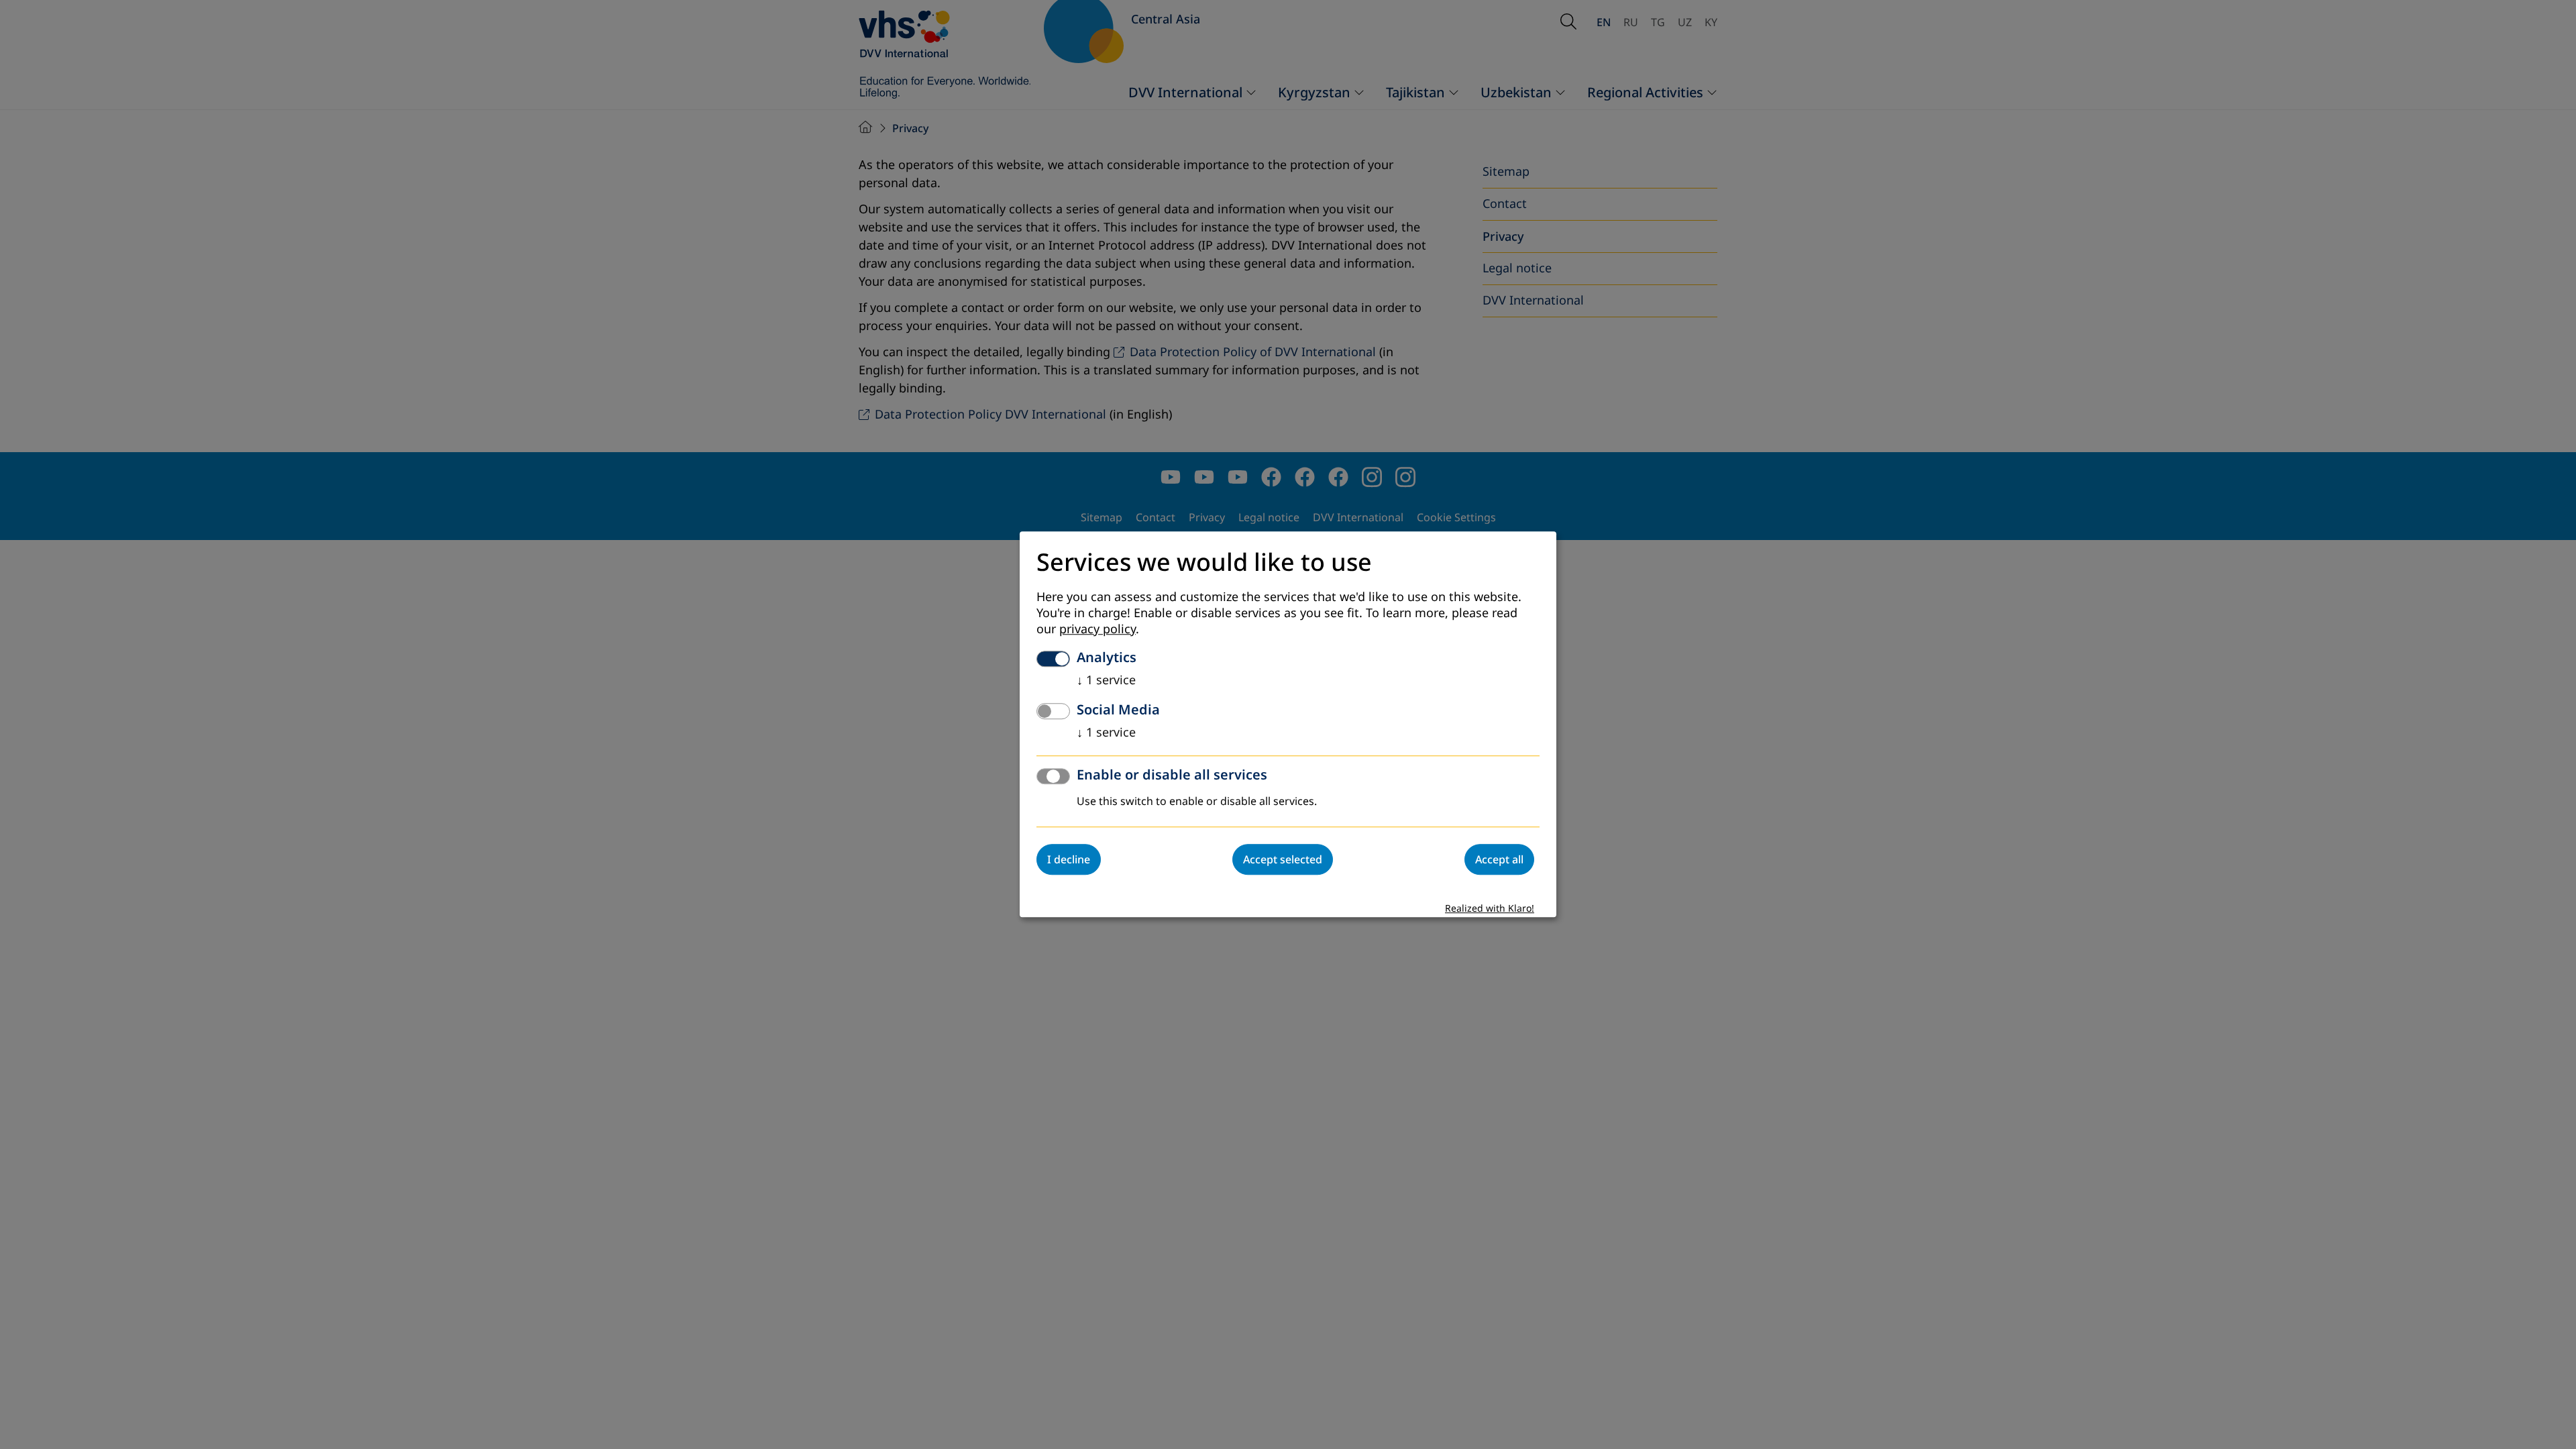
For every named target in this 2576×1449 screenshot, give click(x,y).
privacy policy (1097, 630)
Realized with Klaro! (1490, 909)
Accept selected (1283, 860)
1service (1106, 681)
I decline (1069, 860)
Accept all (1499, 860)
